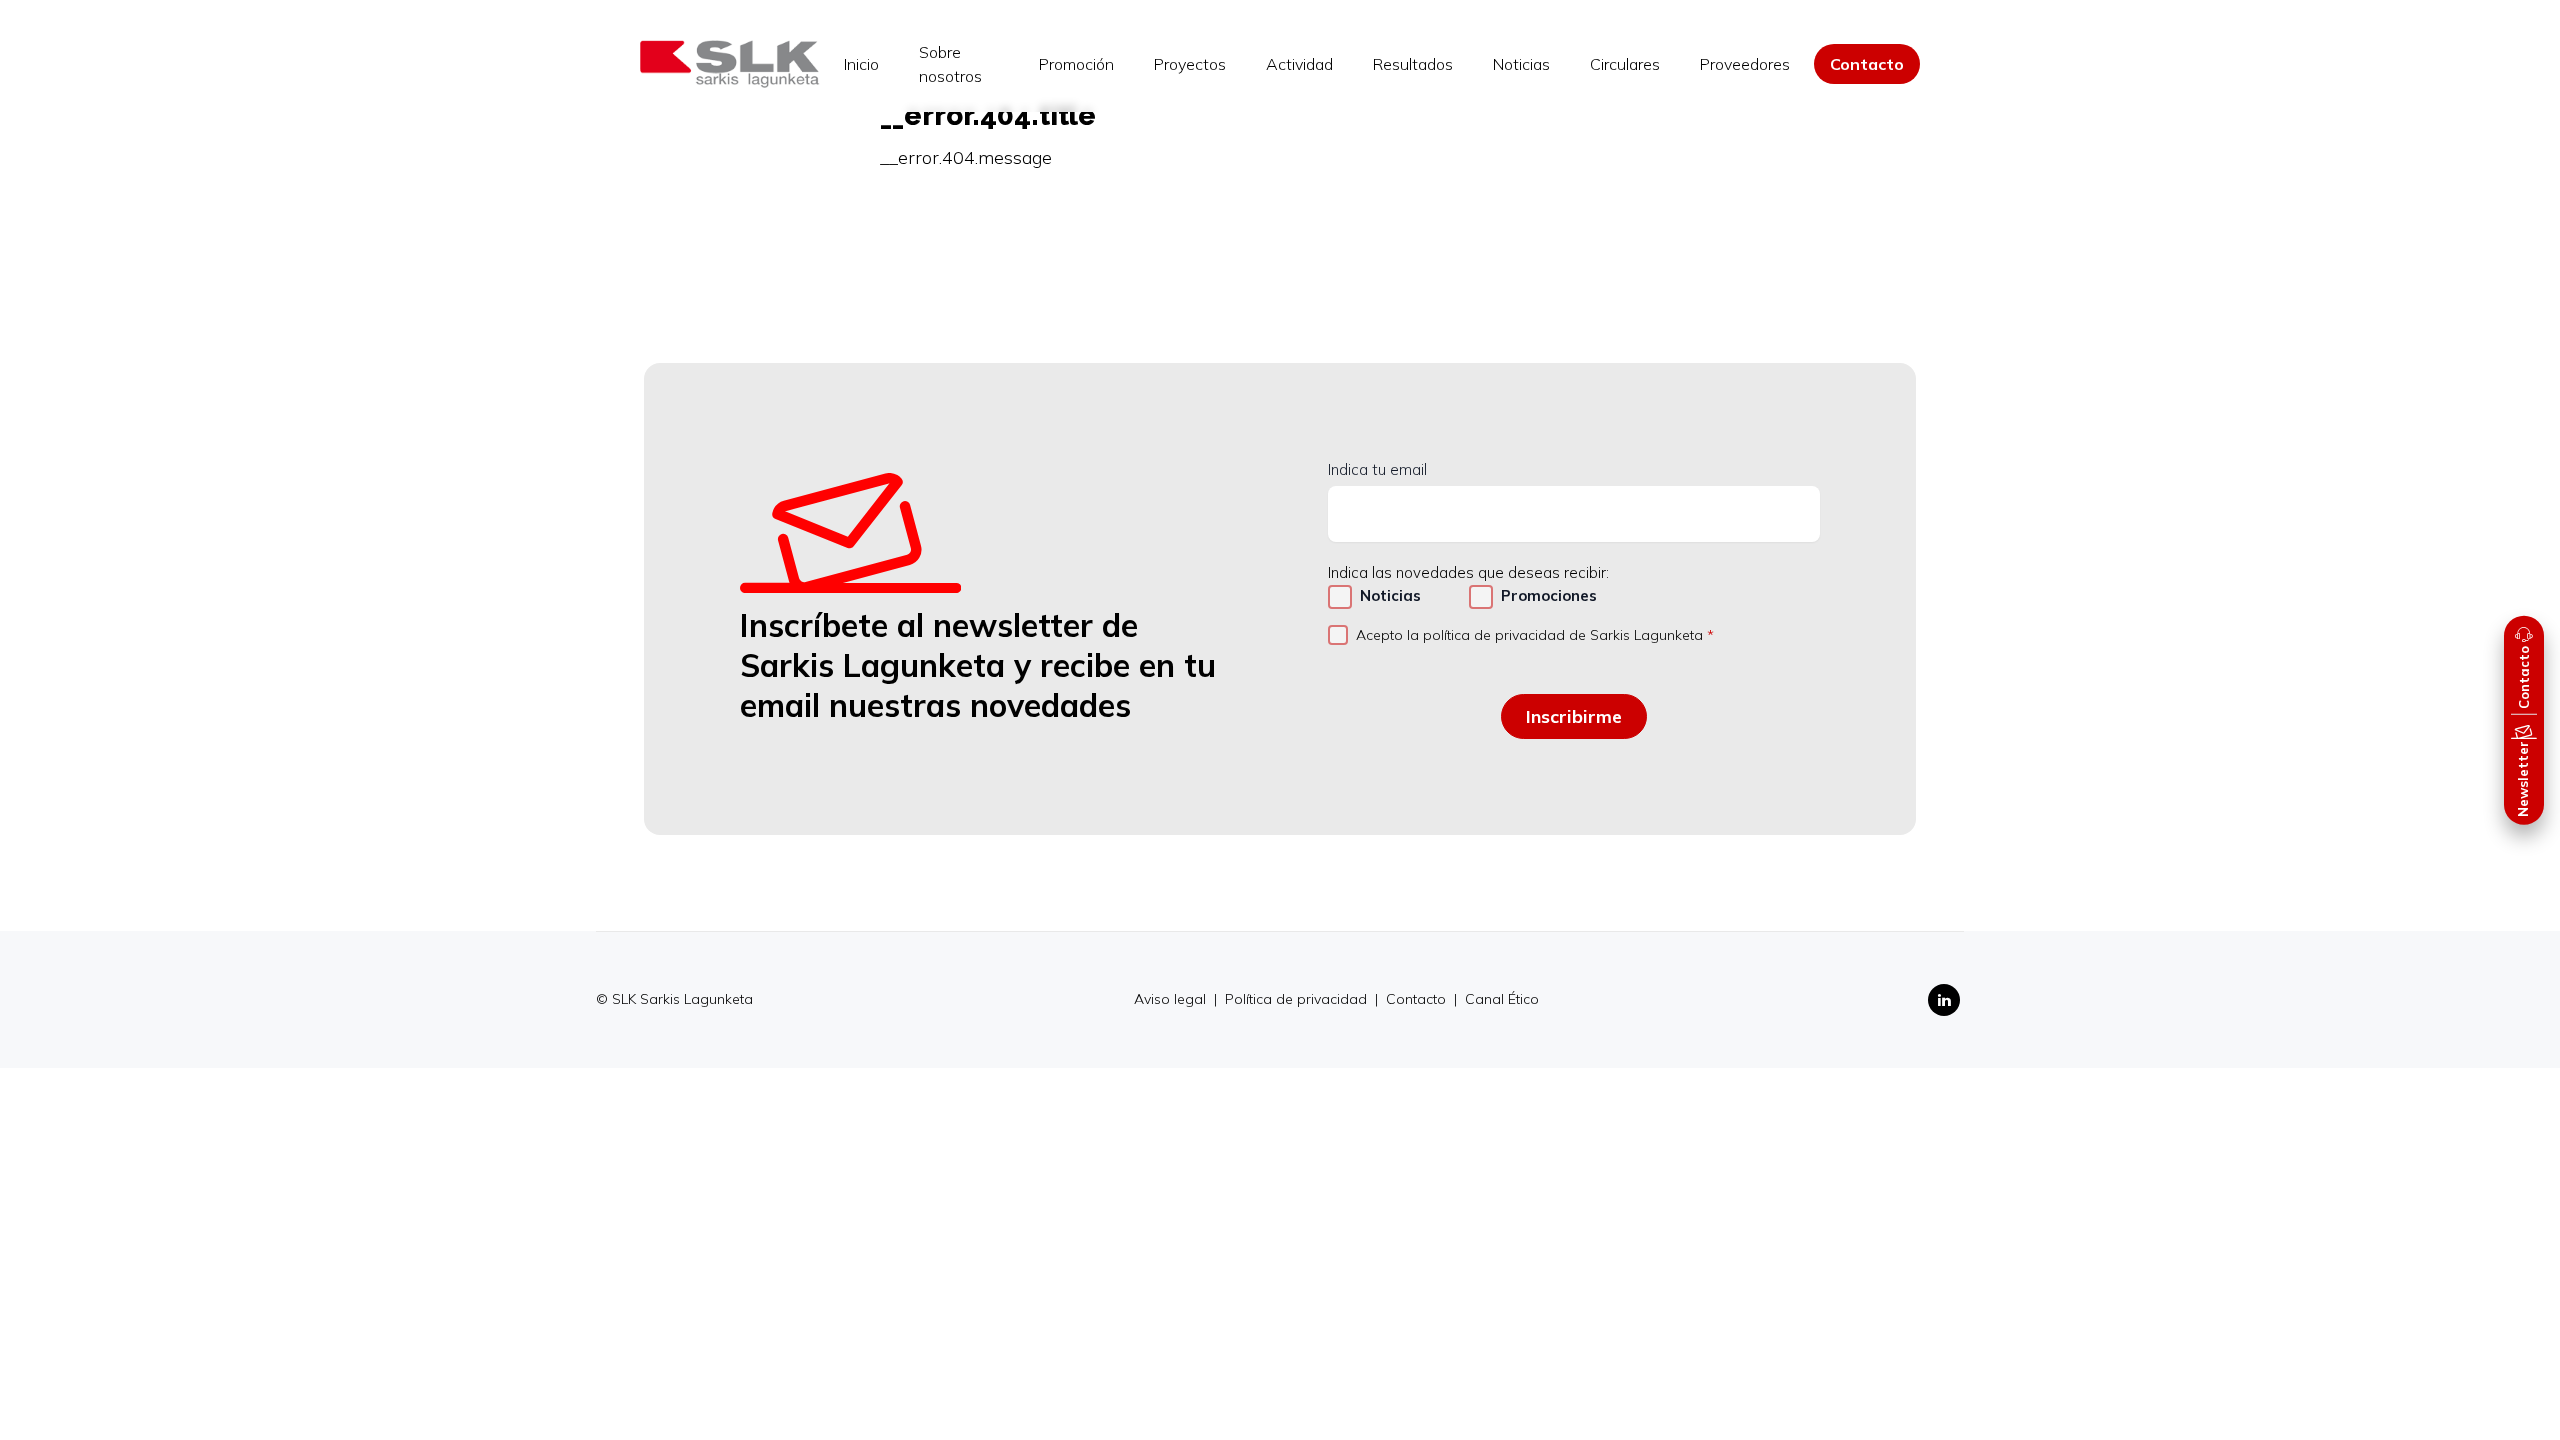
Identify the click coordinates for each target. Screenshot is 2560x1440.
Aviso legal (1172, 999)
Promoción (1076, 64)
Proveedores (1745, 64)
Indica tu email (1377, 469)
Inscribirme (1574, 716)
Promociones (1549, 595)
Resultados (1413, 64)
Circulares (1625, 64)
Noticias (1521, 64)
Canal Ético (1502, 999)
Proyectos (1190, 64)
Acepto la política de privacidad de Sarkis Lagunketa (1529, 635)
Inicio (861, 64)
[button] (2524, 665)
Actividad (1299, 64)
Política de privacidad (1298, 999)
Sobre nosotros (950, 64)
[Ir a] (730, 64)
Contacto (1867, 64)
